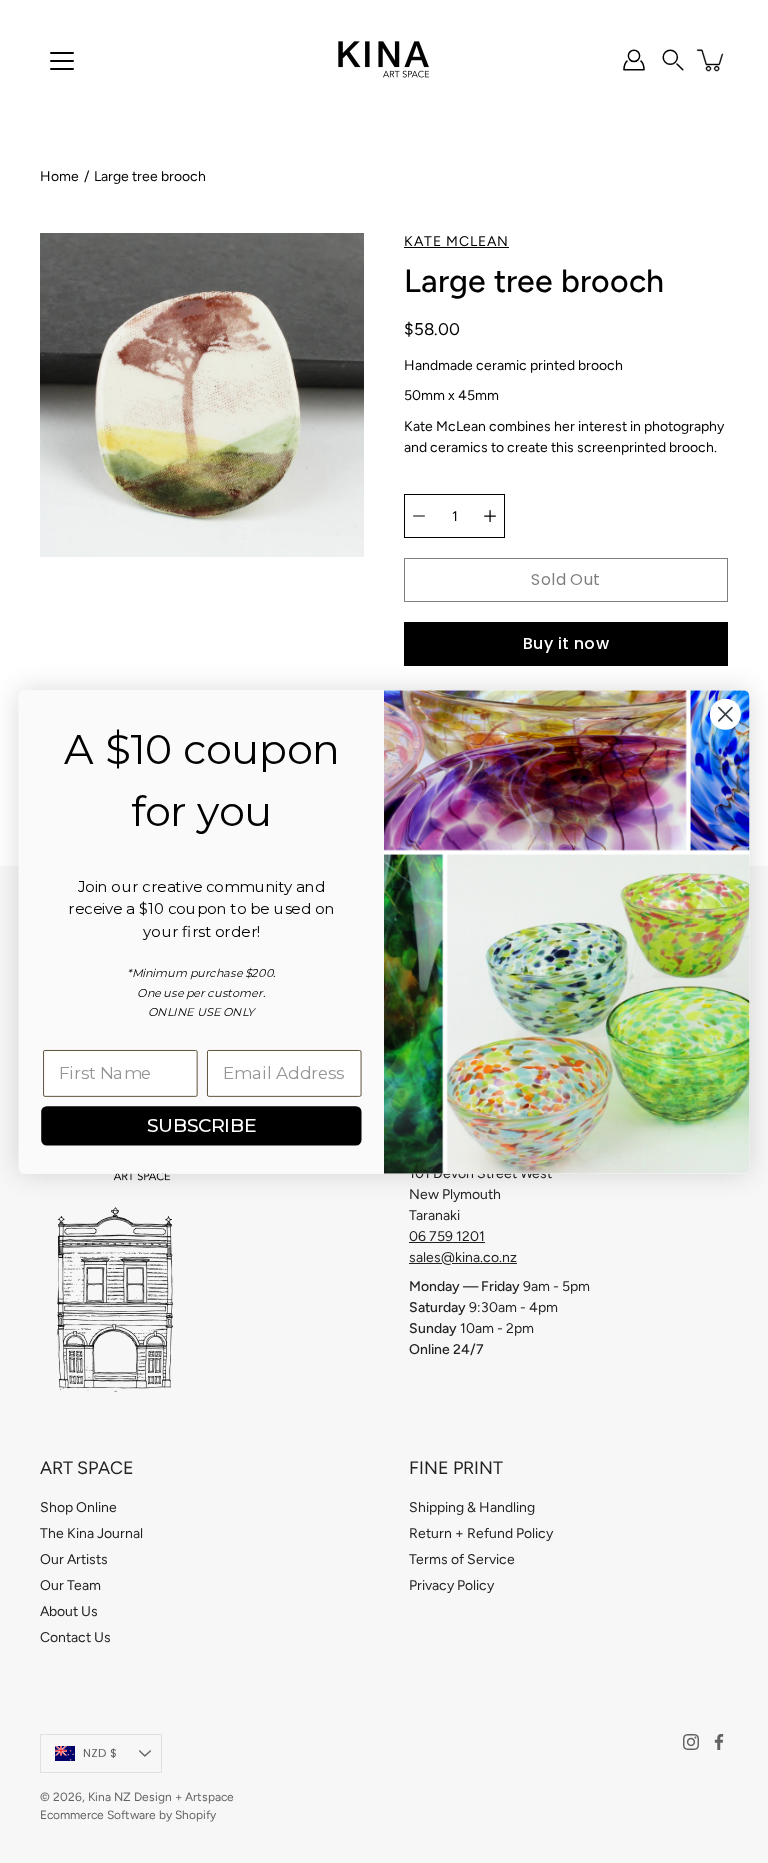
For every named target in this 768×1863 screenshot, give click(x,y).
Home (59, 176)
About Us (69, 1611)
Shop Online (78, 1507)
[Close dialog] (725, 713)
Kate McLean (456, 241)
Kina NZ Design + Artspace (161, 1797)
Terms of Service (462, 1559)
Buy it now (566, 643)
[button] (673, 60)
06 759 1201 (447, 1236)
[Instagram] (691, 1742)
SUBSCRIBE (202, 1125)
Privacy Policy (451, 1585)
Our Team (70, 1585)
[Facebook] (719, 1742)
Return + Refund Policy (481, 1533)
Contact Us (75, 1637)
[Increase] (490, 516)
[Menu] (62, 61)
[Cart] (712, 60)
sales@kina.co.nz (463, 1257)
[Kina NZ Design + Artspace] (384, 60)
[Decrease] (419, 516)
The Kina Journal (91, 1533)
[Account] (634, 60)
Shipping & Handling (472, 1507)
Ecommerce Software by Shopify (128, 1815)
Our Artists (74, 1559)
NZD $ (100, 1753)
